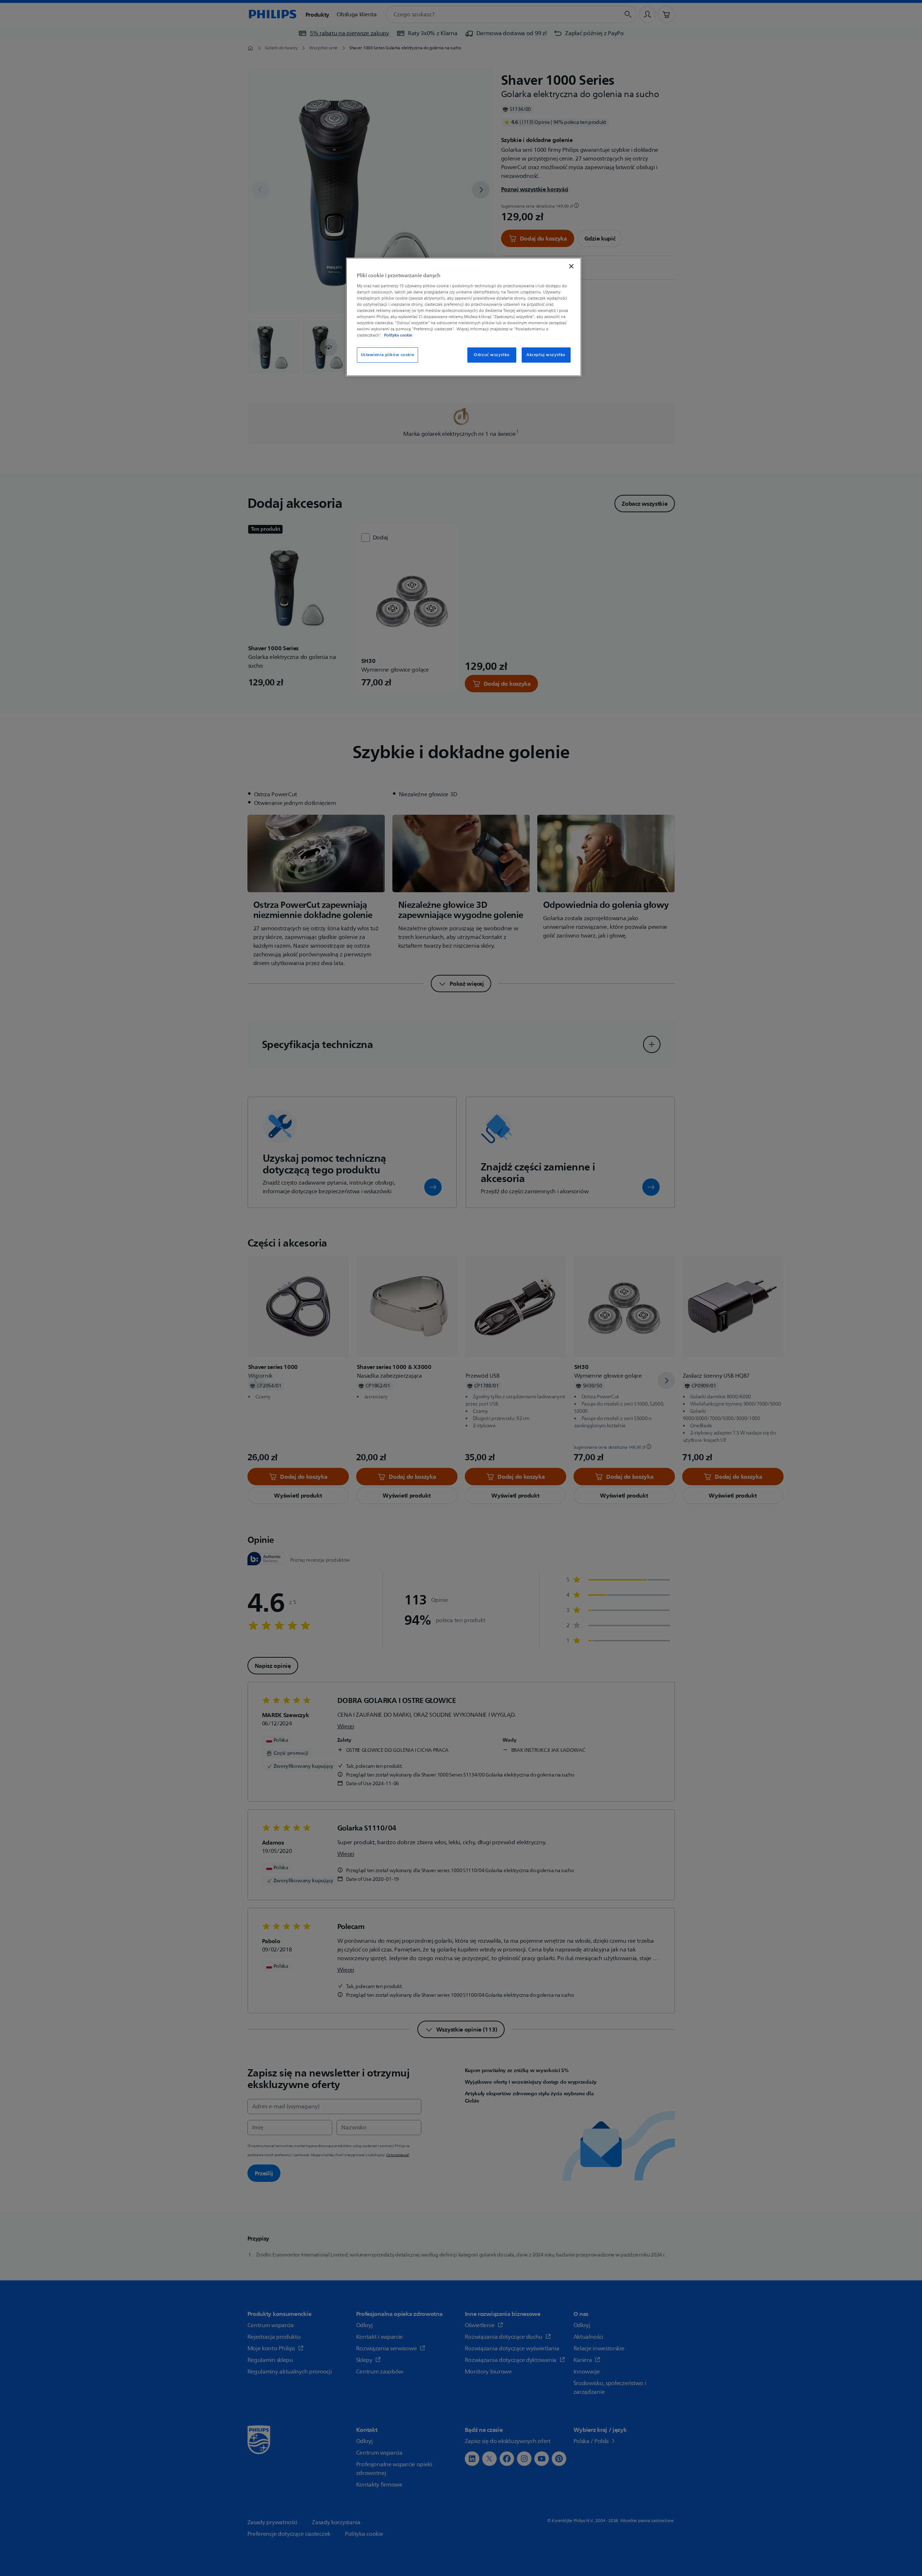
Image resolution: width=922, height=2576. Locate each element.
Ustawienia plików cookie (388, 355)
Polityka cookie (398, 335)
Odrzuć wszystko (492, 355)
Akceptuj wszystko (546, 355)
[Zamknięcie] (571, 266)
